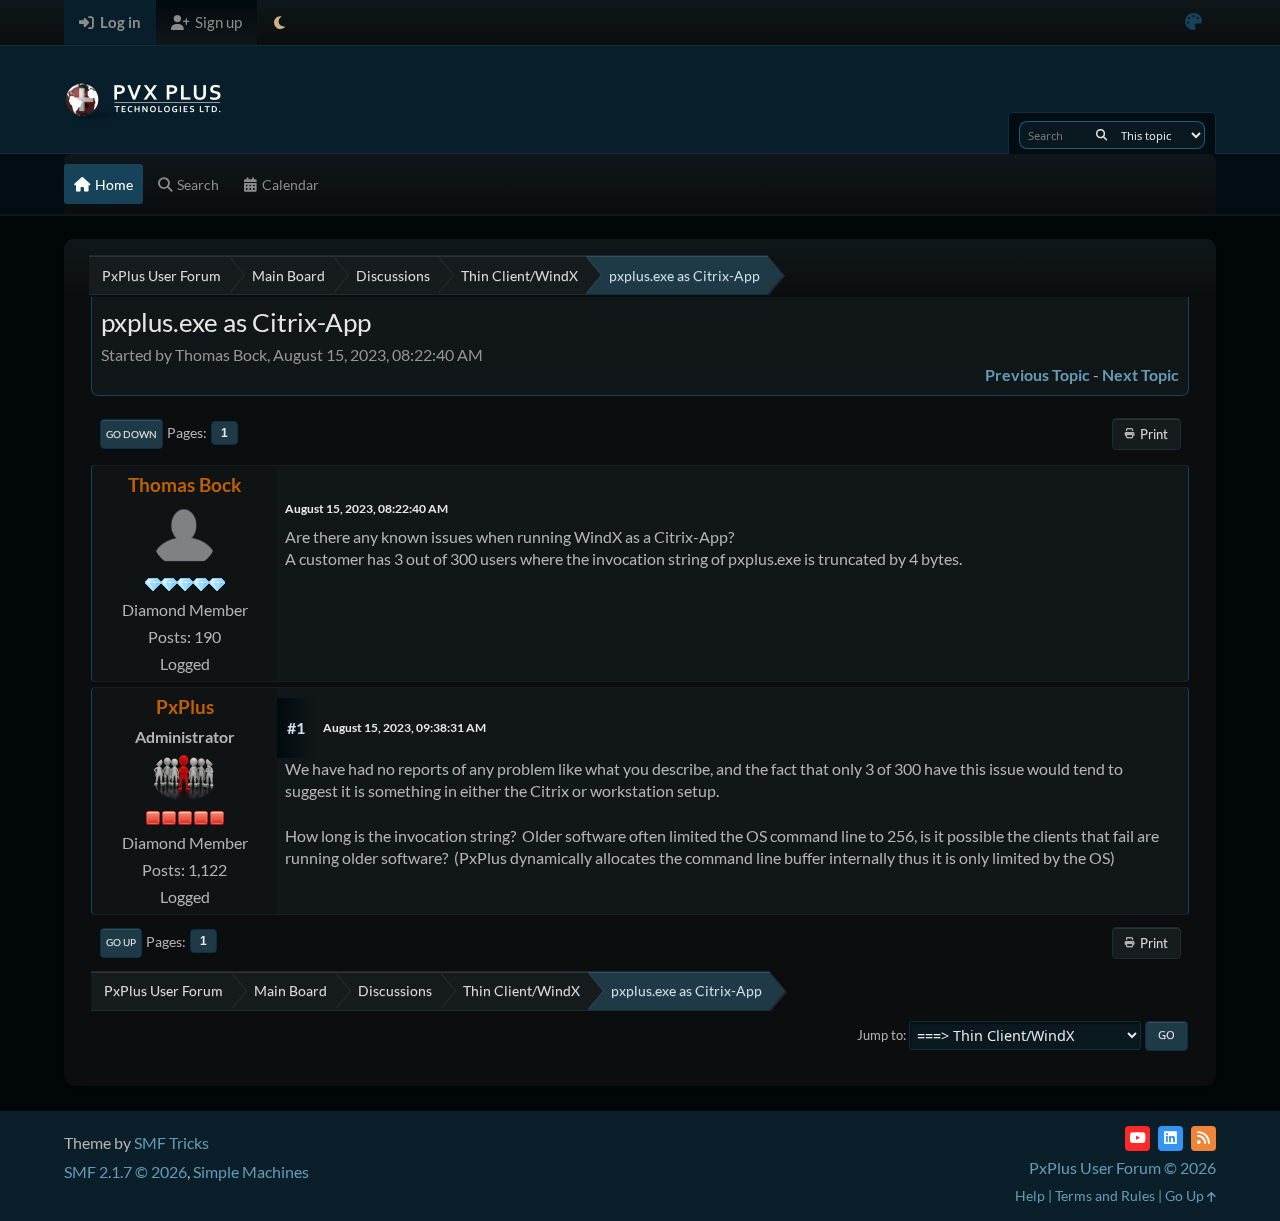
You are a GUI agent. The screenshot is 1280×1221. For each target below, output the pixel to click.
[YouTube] (1137, 1138)
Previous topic (1037, 374)
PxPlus (185, 706)
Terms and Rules (1105, 1195)
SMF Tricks (171, 1142)
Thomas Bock (184, 484)
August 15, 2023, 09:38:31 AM (404, 727)
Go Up (121, 942)
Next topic (1140, 374)
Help (1030, 1195)
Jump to (880, 1035)
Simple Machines (251, 1171)
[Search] (1101, 135)
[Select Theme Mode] (279, 22)
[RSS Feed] (1203, 1138)
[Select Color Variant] (1193, 22)
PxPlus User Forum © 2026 (1122, 1167)
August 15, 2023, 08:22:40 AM (366, 508)
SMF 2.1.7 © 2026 (125, 1171)
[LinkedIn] (1170, 1138)
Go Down (131, 434)
